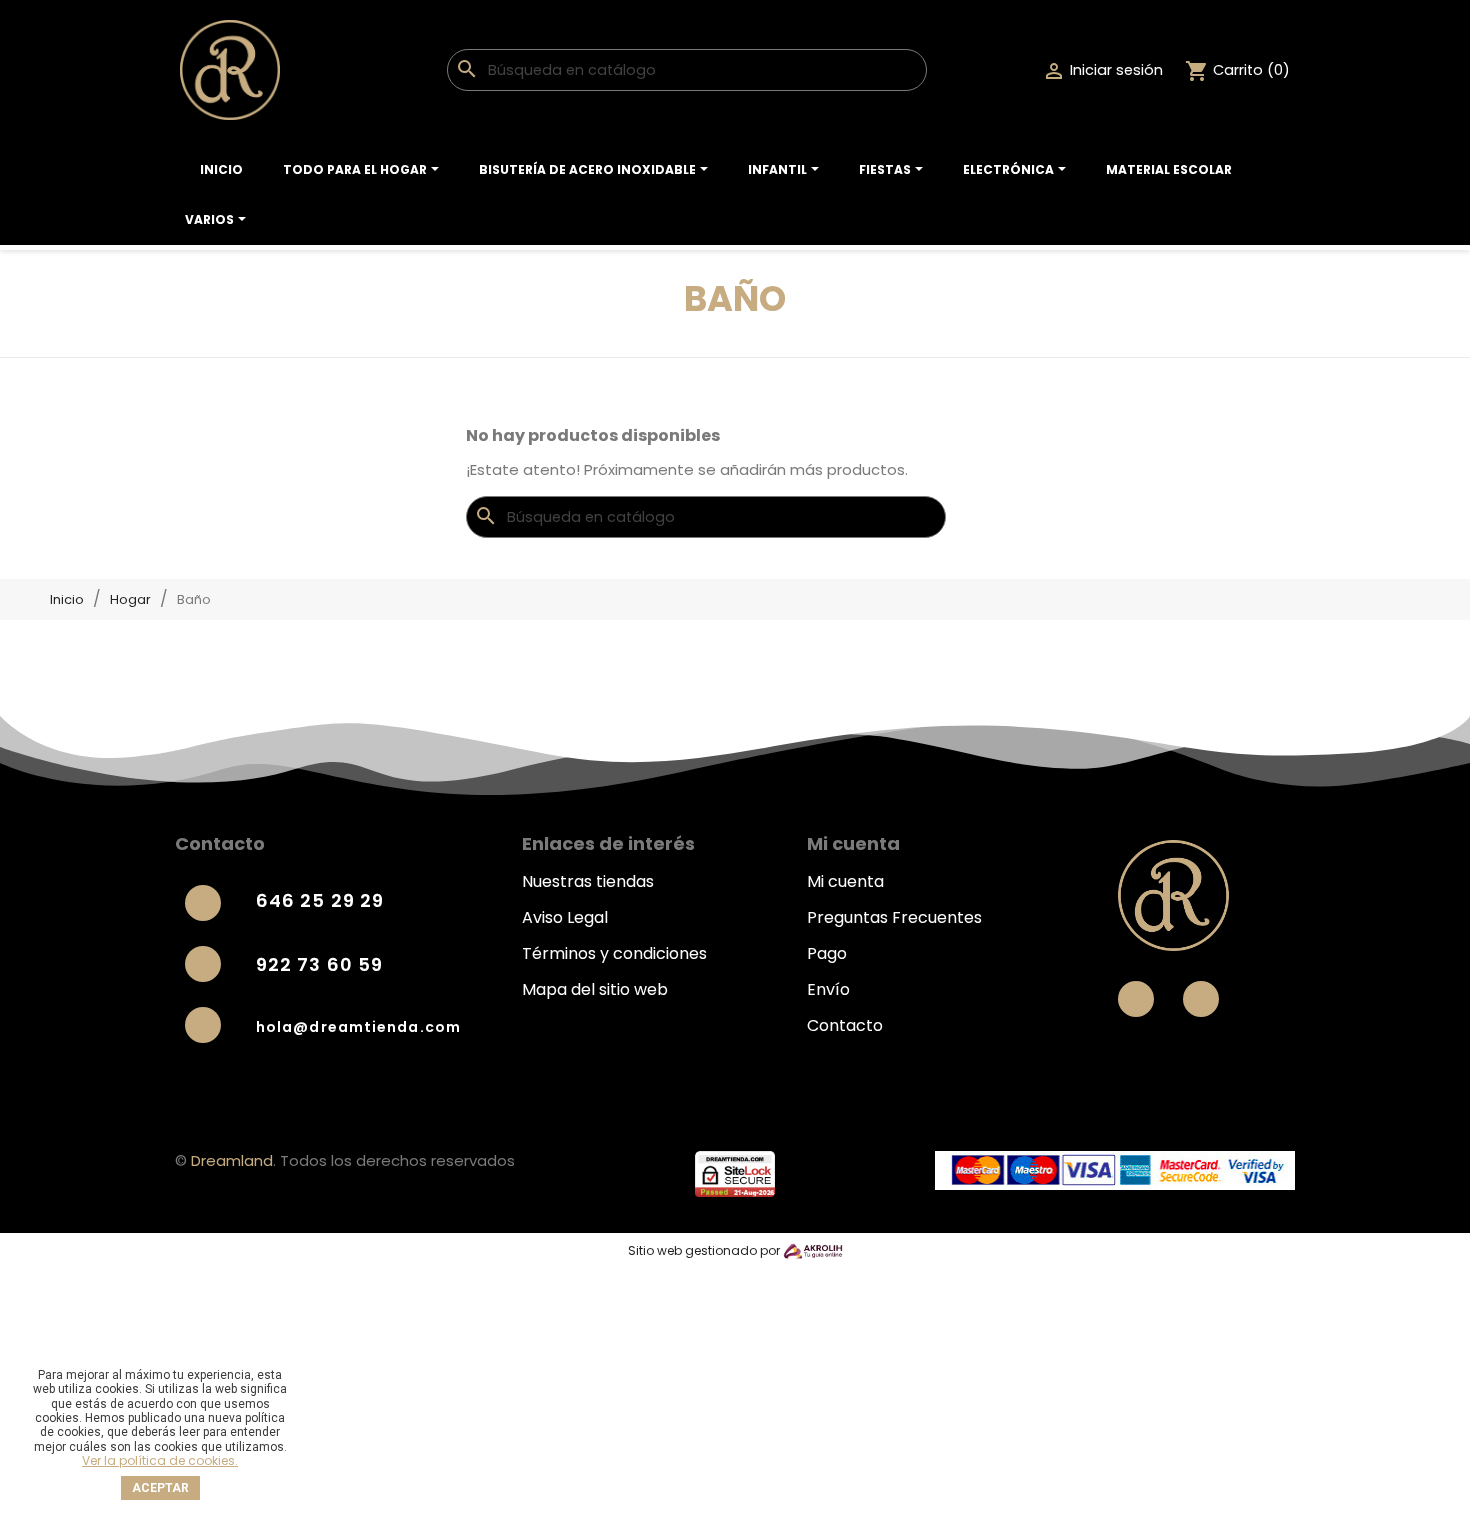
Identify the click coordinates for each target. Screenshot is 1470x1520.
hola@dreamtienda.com (358, 1027)
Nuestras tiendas (588, 881)
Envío (828, 989)
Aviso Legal (565, 917)
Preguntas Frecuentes (894, 917)
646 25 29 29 (320, 900)
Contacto (845, 1025)
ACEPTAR (160, 1488)
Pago (827, 953)
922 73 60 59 (319, 964)
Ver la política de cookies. (160, 1460)
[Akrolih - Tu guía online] (813, 1250)
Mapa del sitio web (595, 989)
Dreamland (232, 1160)
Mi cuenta (845, 881)
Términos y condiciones (614, 953)
